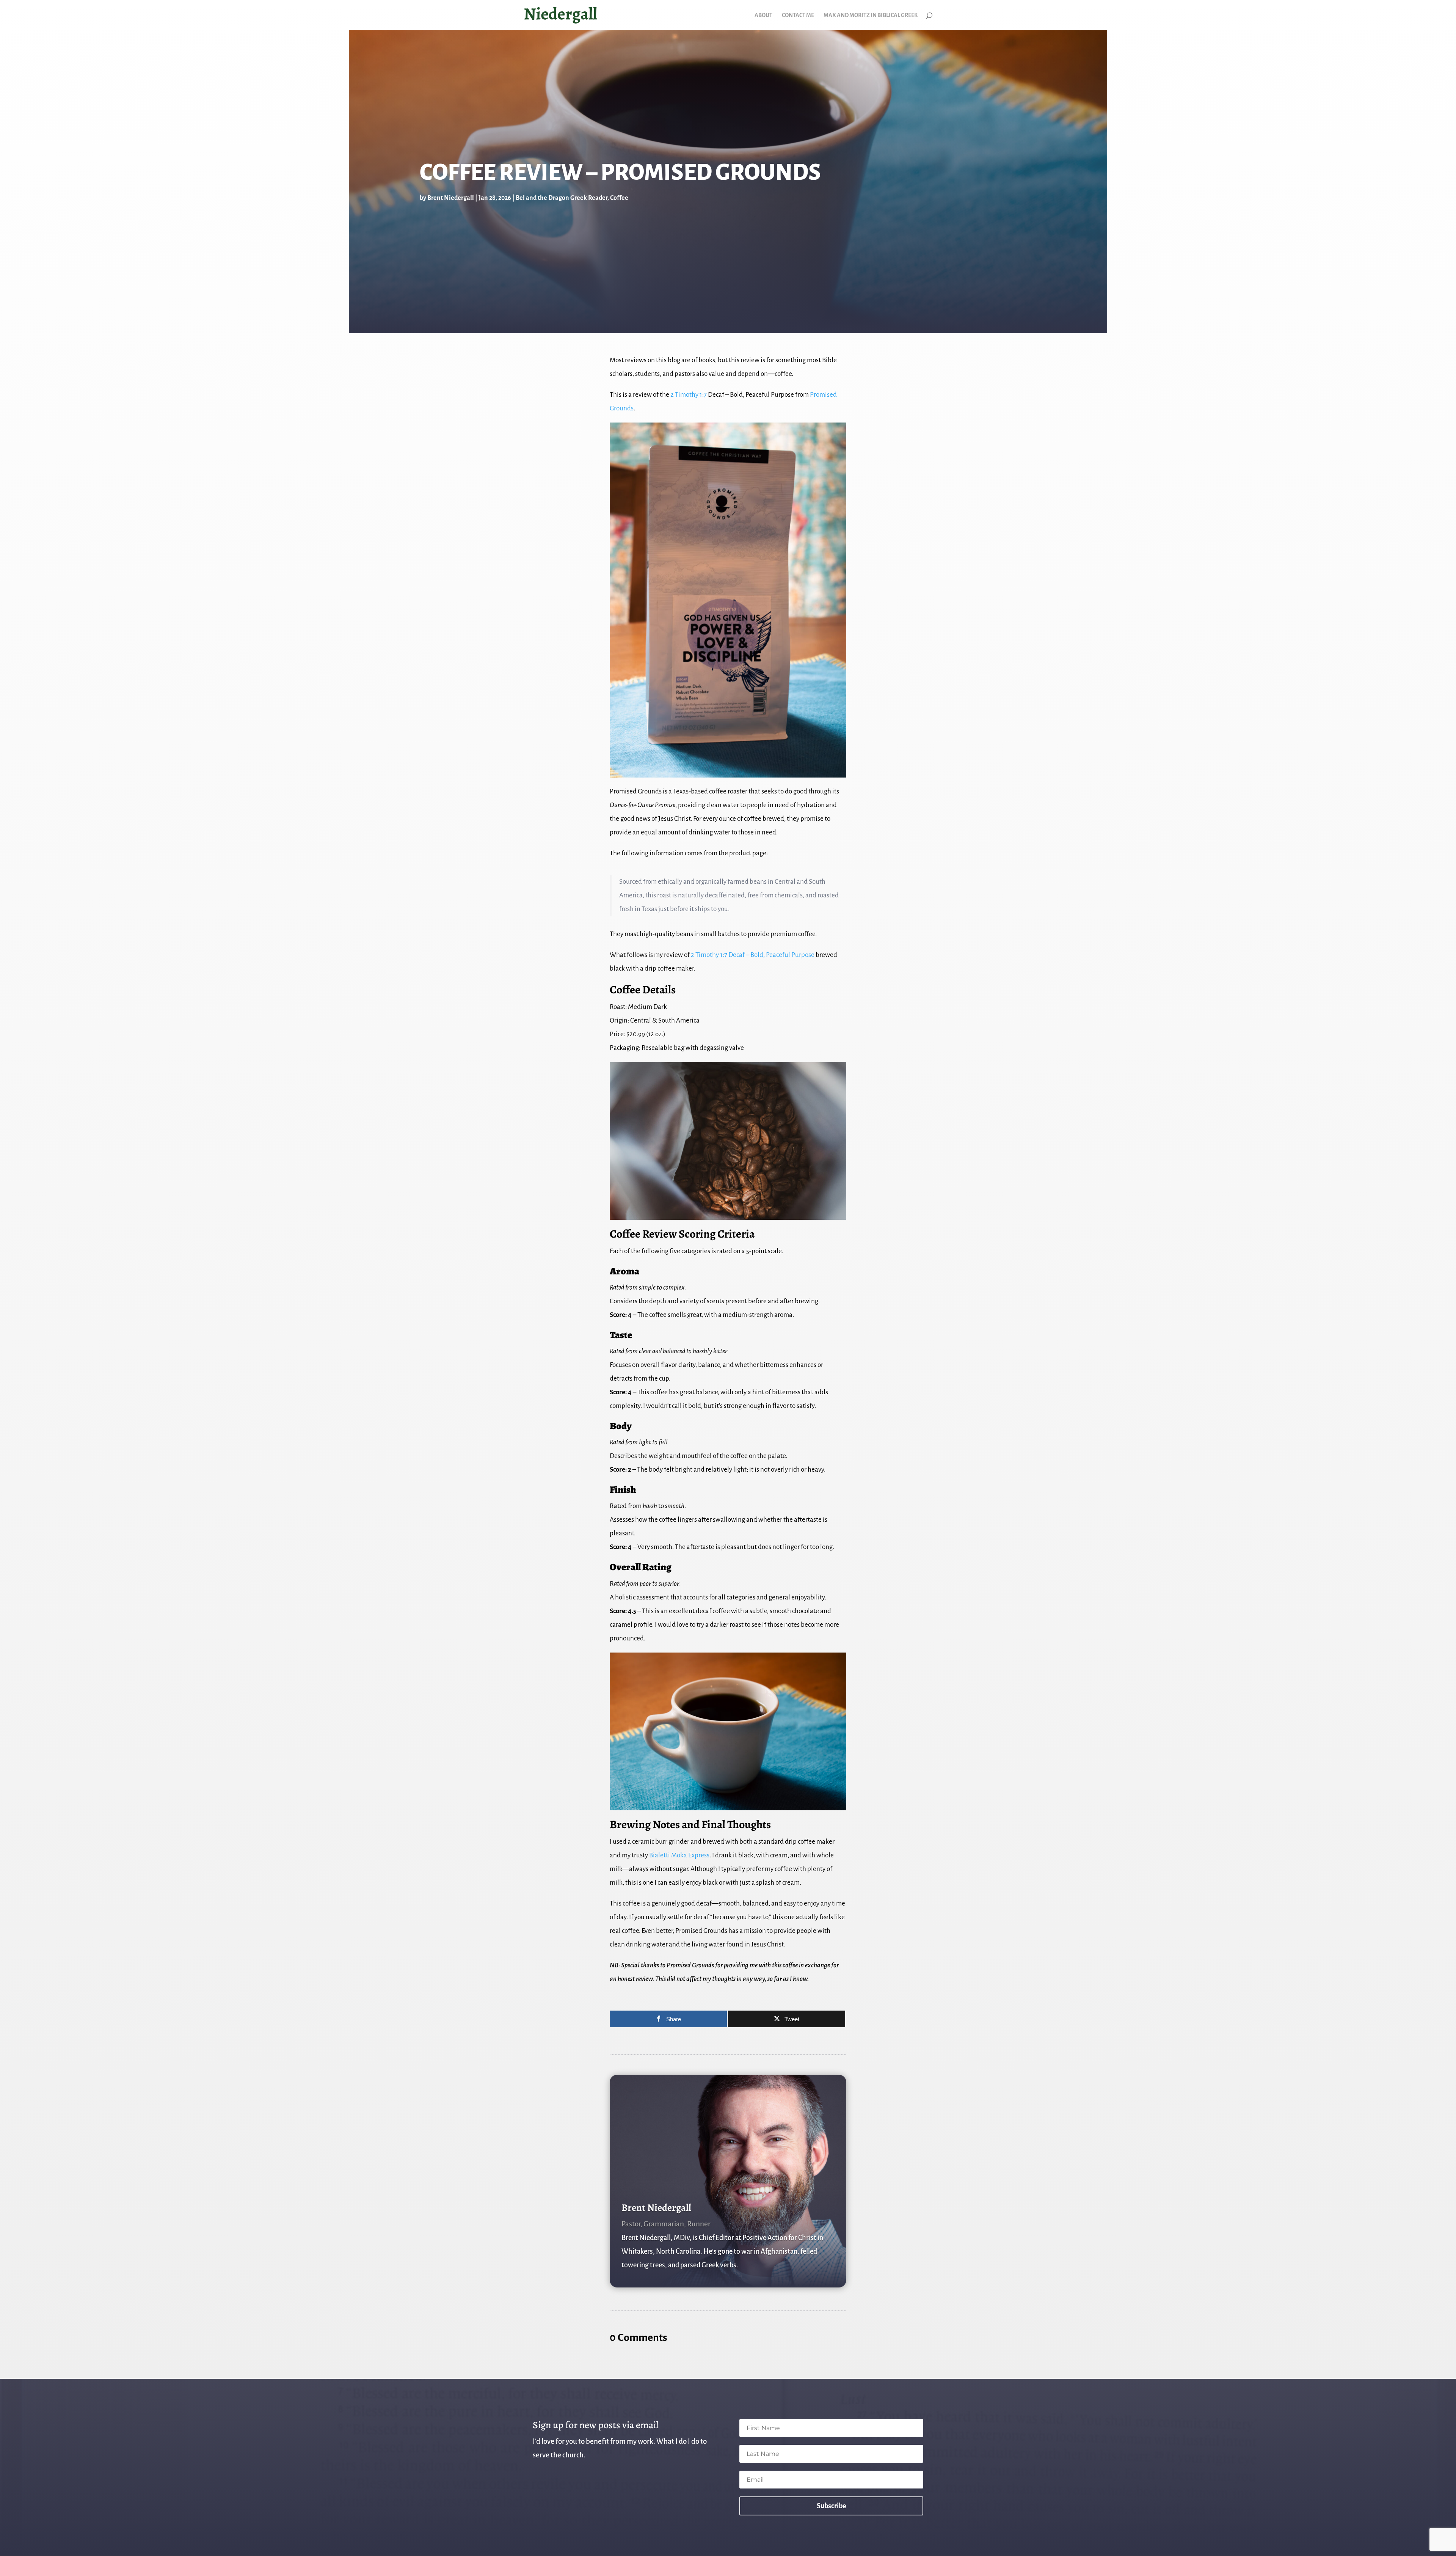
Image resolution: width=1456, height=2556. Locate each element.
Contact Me (798, 15)
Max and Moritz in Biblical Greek (871, 15)
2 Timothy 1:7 (689, 395)
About (763, 15)
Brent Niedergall (451, 198)
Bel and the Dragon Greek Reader (562, 198)
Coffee (619, 198)
